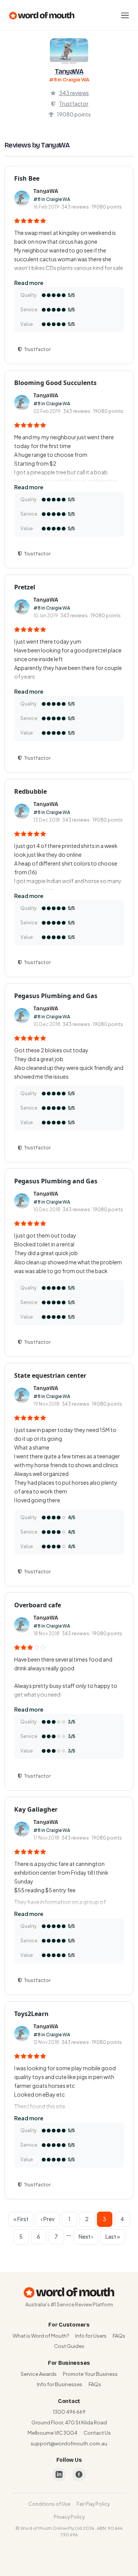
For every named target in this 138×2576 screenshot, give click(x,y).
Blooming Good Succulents (55, 383)
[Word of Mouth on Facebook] (79, 2474)
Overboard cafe (38, 1605)
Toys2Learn (31, 2014)
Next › (86, 2236)
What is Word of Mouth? (41, 2336)
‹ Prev (48, 2219)
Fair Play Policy (93, 2504)
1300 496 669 (69, 2412)
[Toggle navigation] (125, 15)
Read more (29, 283)
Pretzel (25, 587)
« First (21, 2219)
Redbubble (30, 791)
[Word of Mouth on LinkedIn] (59, 2474)
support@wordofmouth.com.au (69, 2443)
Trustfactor (74, 104)
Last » (113, 2236)
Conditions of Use (49, 2504)
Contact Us (97, 2433)
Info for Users (91, 2336)
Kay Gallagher (36, 1809)
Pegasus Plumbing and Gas (56, 996)
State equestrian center (50, 1375)
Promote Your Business (90, 2374)
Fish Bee (27, 178)
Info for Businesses (60, 2384)
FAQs (119, 2336)
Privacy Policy (69, 2517)
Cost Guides (69, 2346)
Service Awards (39, 2374)
